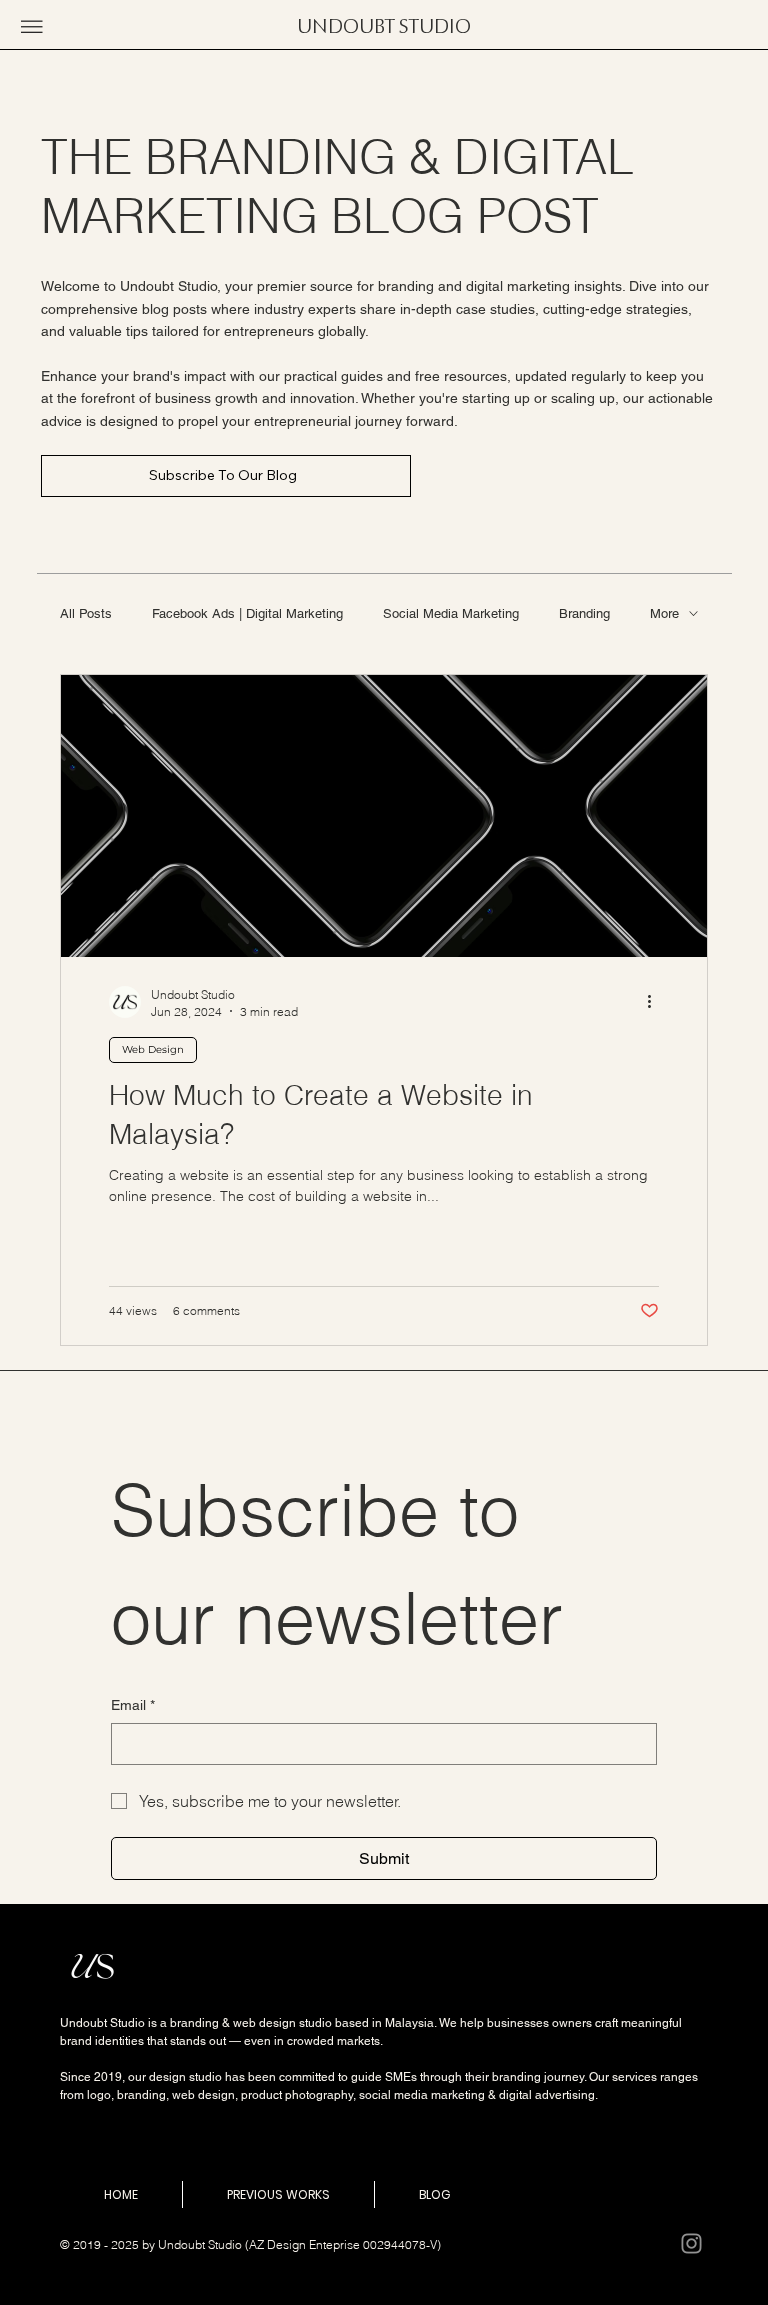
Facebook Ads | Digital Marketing (247, 613)
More (664, 613)
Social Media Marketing (451, 613)
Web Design (153, 1049)
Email (133, 1705)
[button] (32, 27)
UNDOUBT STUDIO (384, 27)
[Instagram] (691, 2243)
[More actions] (656, 1002)
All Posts (86, 613)
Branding (584, 613)
